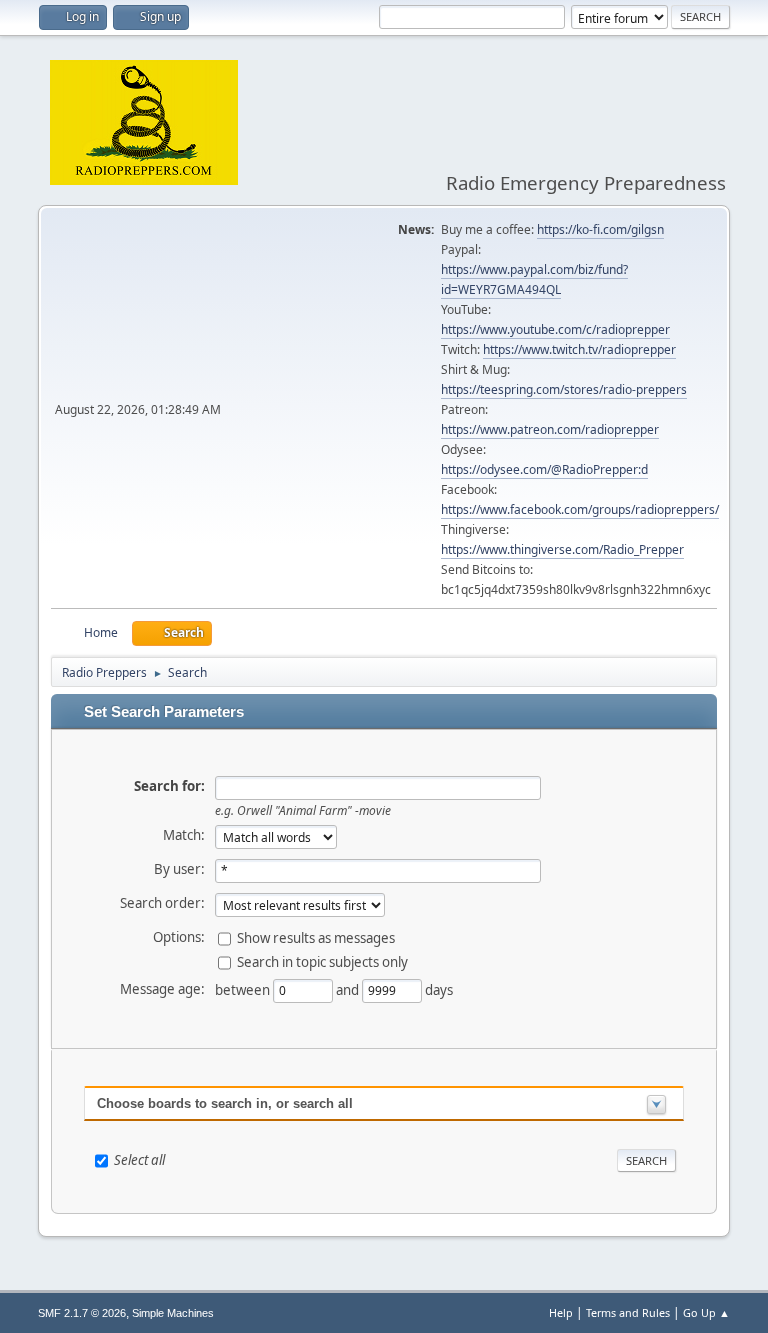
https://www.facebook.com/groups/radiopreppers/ (580, 509)
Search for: (169, 786)
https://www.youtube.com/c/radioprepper (555, 329)
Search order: (162, 903)
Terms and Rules (628, 1312)
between (244, 989)
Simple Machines (173, 1313)
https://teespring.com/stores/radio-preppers (564, 389)
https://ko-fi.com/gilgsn (600, 229)
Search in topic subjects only (322, 961)
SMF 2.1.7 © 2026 (82, 1313)
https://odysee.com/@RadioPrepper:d (544, 469)
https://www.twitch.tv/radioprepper (579, 349)
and (349, 989)
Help (561, 1312)
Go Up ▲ (706, 1312)
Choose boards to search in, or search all (225, 1103)
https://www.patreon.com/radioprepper (550, 429)
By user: (179, 869)
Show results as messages (316, 937)
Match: (184, 835)
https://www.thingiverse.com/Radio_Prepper (562, 549)
